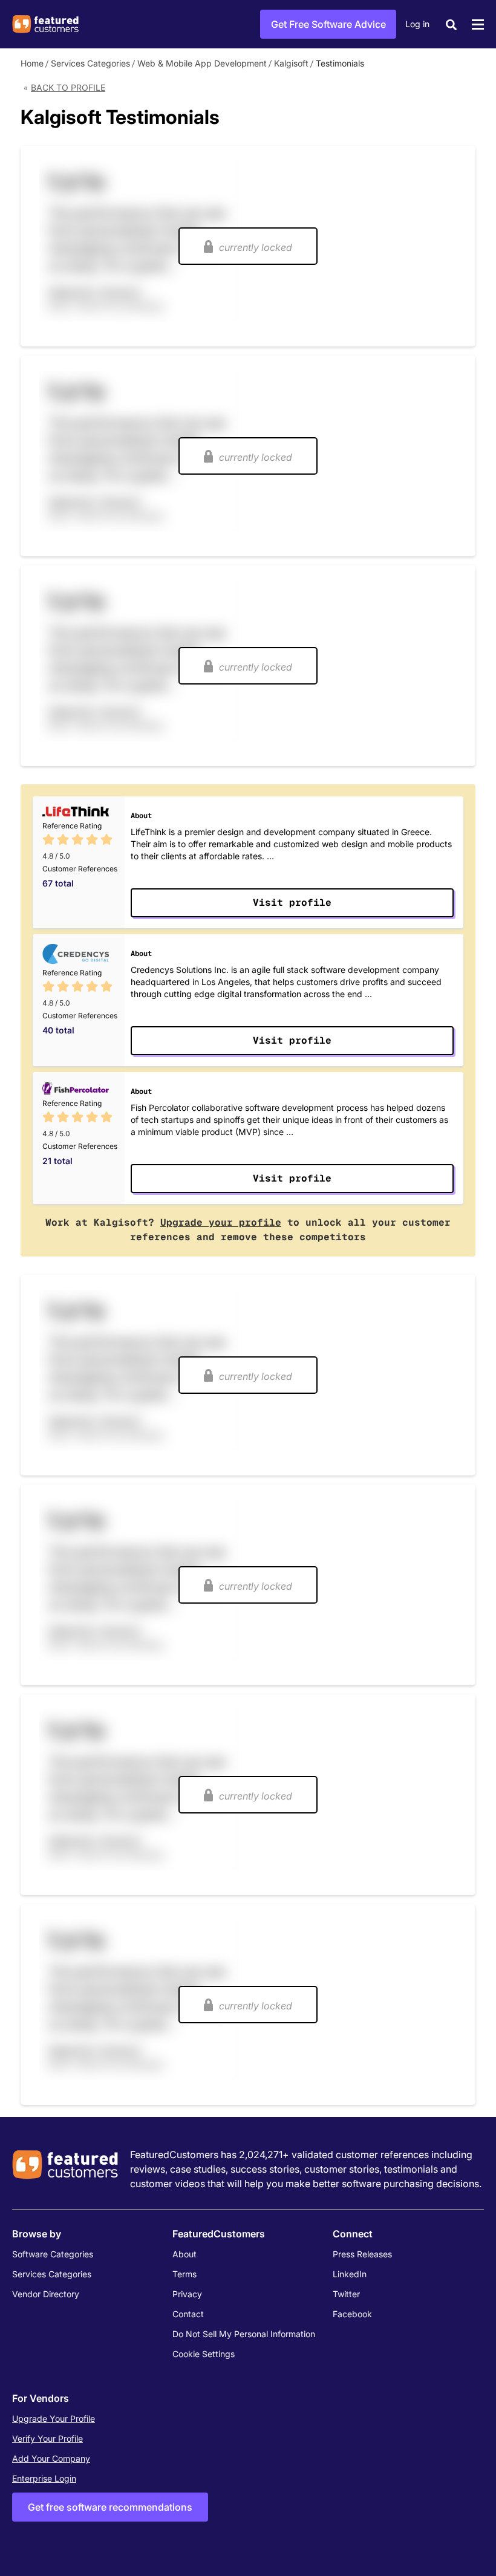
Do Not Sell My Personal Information (244, 2334)
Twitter (346, 2294)
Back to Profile (68, 87)
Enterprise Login (44, 2478)
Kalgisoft (291, 63)
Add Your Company (51, 2458)
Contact (188, 2314)
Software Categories (53, 2254)
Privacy (187, 2294)
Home (32, 63)
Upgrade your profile (221, 1222)
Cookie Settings (204, 2354)
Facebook (352, 2314)
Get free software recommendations (110, 2507)
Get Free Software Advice (328, 24)
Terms (184, 2274)
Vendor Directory (46, 2294)
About (184, 2254)
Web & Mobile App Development (202, 63)
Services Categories (90, 63)
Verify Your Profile (47, 2438)
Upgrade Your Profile (54, 2418)
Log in (417, 24)
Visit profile (292, 903)
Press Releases (362, 2254)
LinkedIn (350, 2274)
